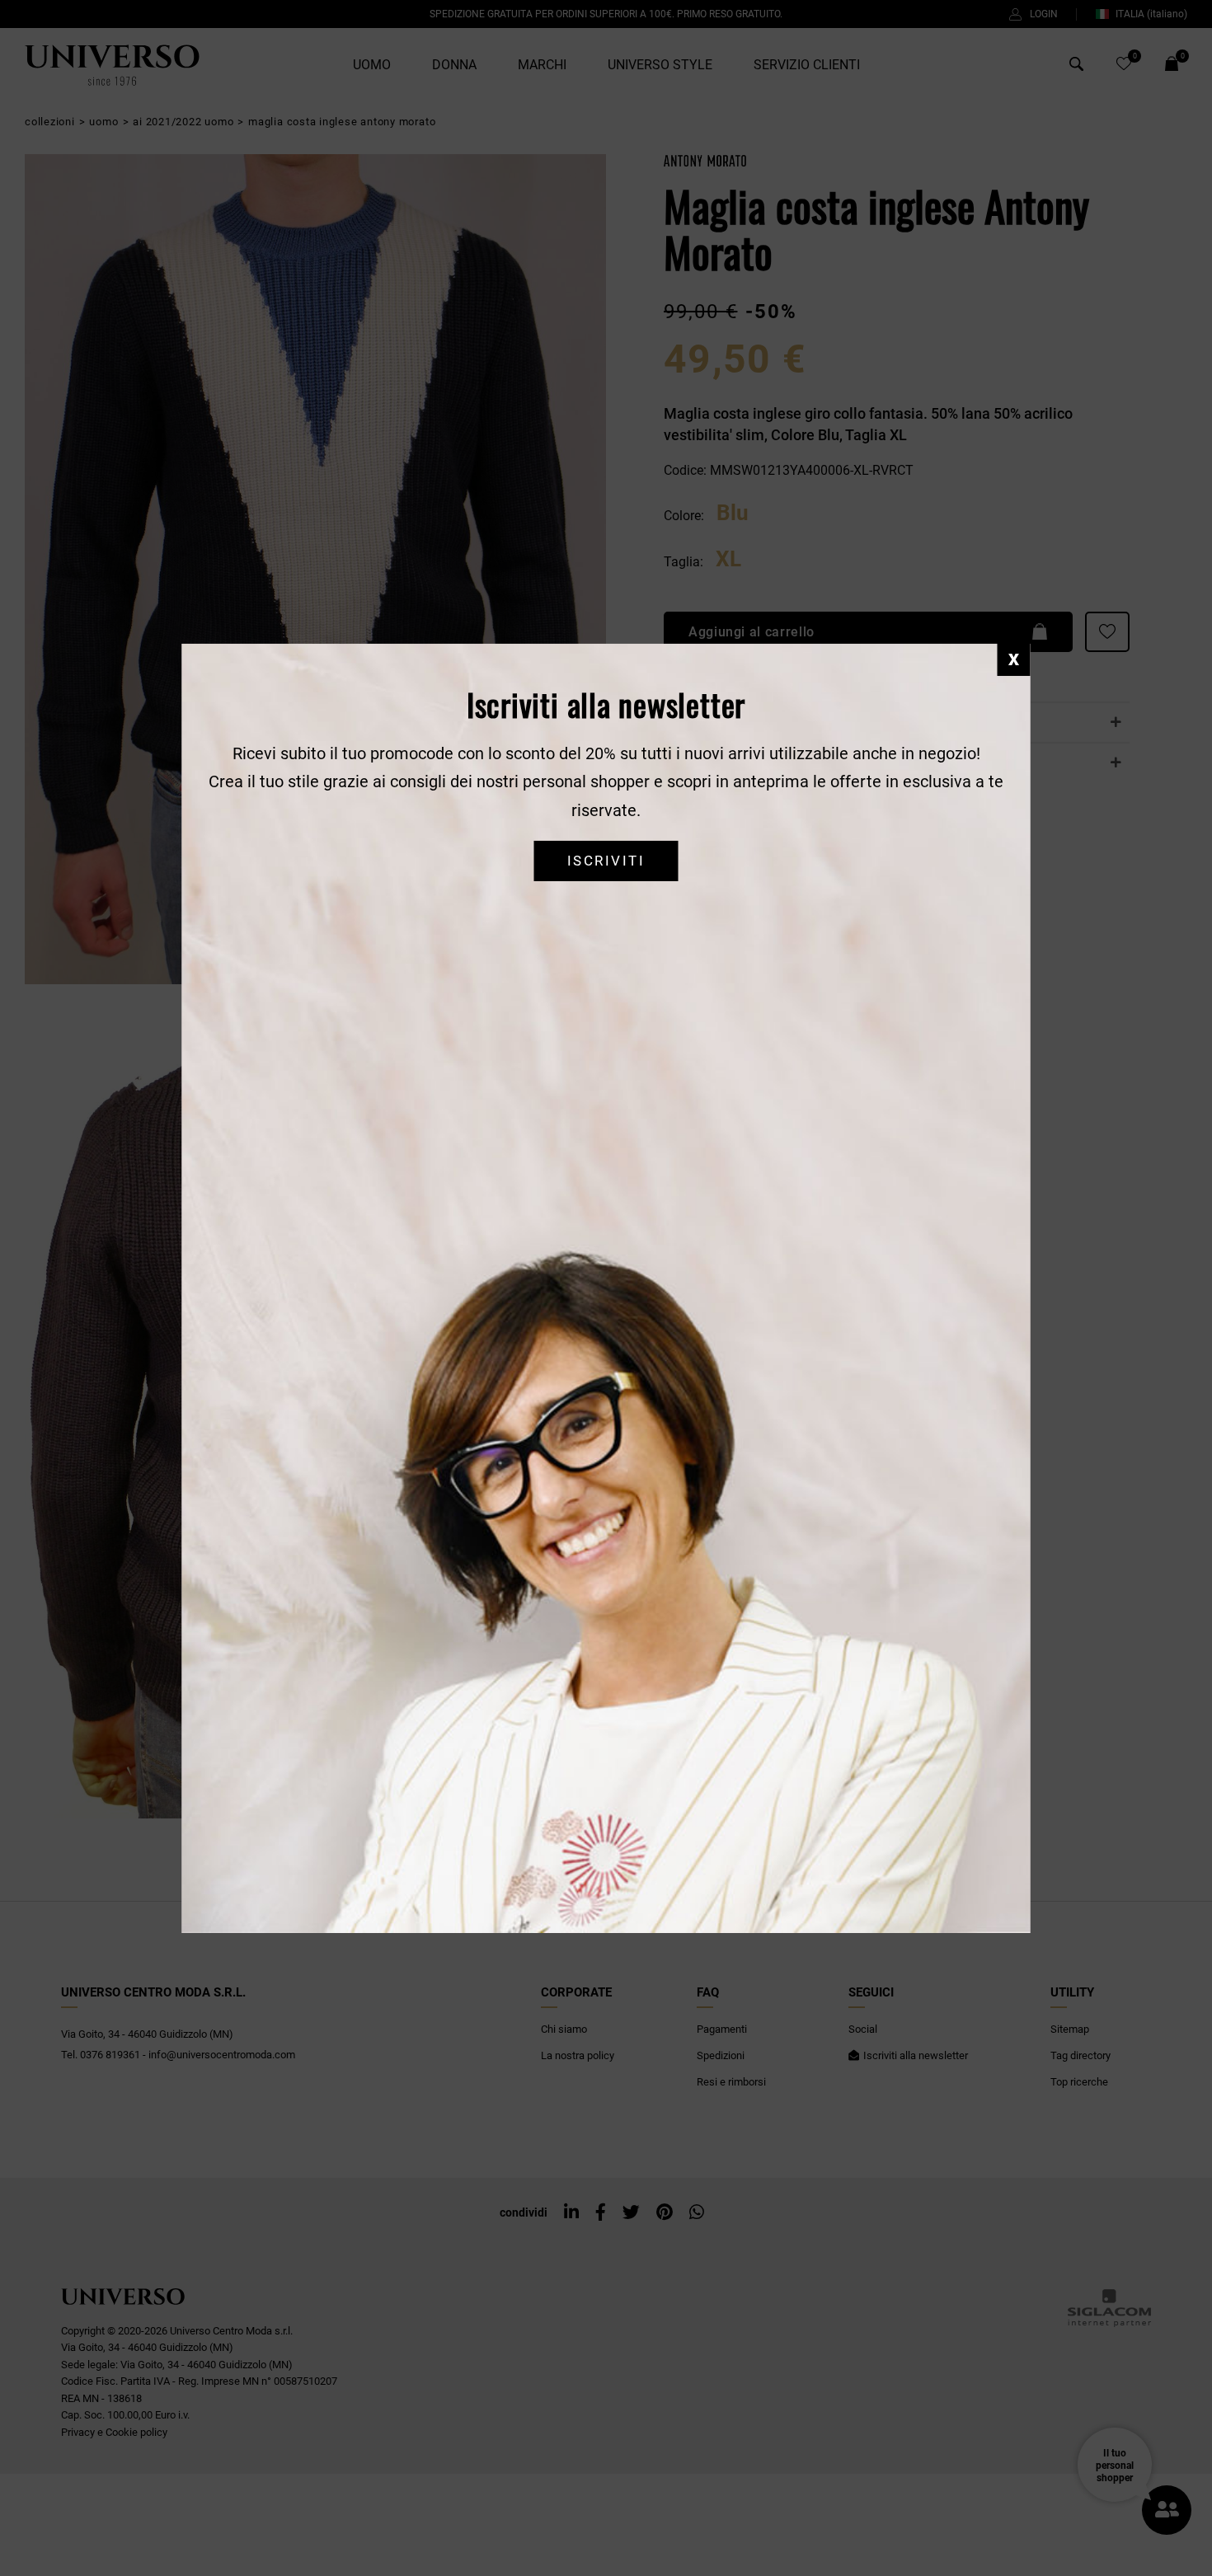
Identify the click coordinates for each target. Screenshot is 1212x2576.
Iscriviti (606, 861)
